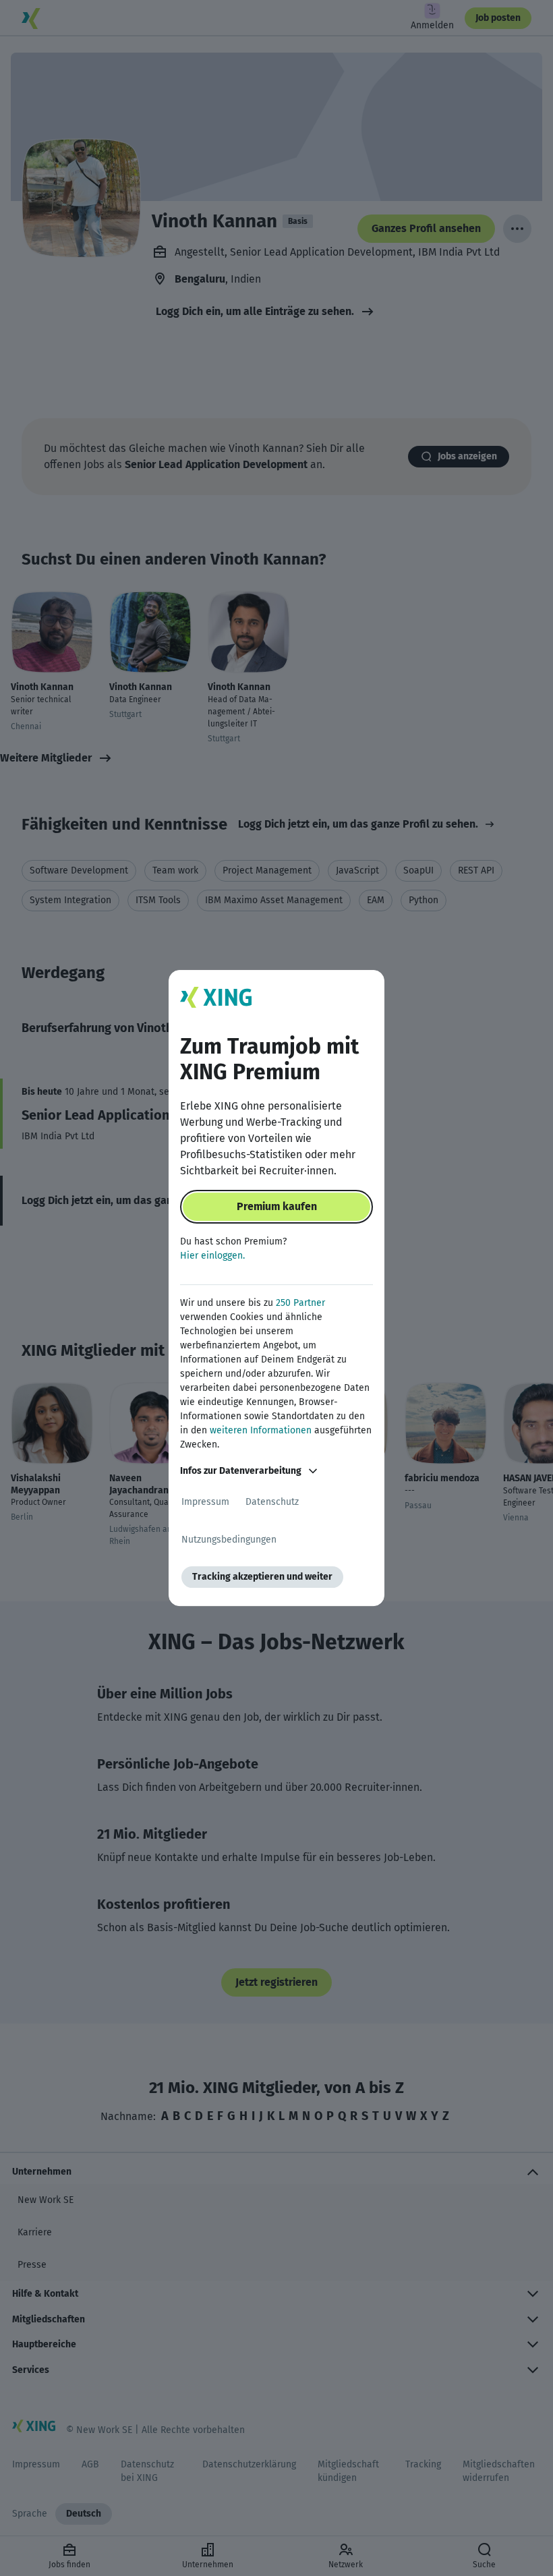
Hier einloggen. (212, 1256)
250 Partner (300, 1303)
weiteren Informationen (261, 1430)
